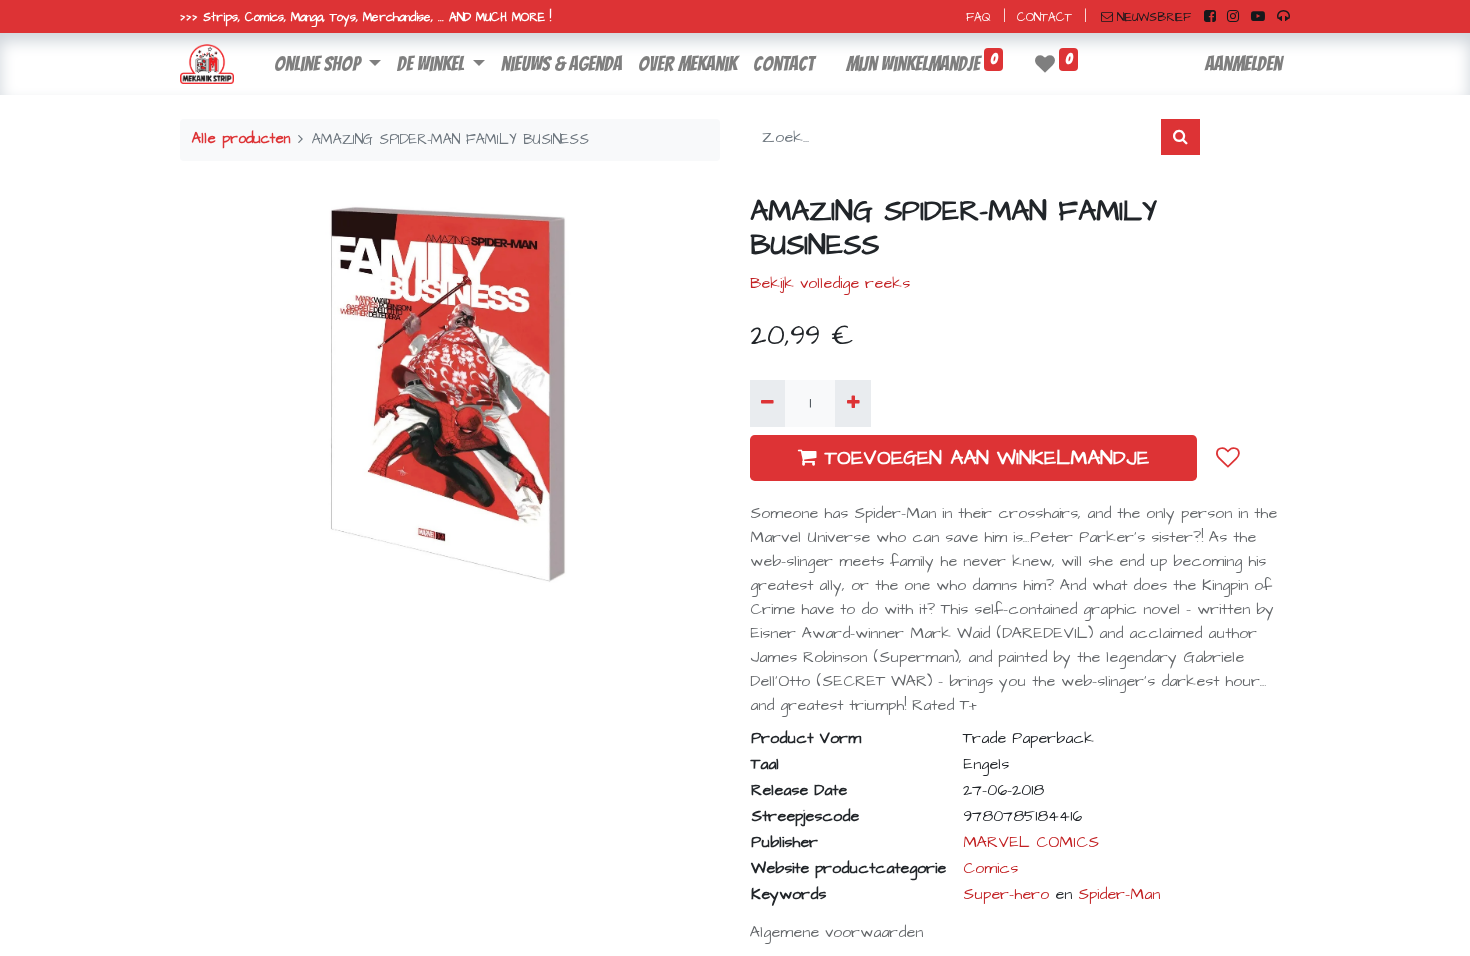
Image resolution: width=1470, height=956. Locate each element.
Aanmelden (1243, 64)
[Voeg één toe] (852, 403)
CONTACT (1044, 17)
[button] (1228, 457)
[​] (1210, 17)
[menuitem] (561, 64)
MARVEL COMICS (1031, 842)
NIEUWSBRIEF (1154, 17)
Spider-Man (1119, 894)
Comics (990, 868)
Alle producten (241, 139)
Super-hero (1006, 894)
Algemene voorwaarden (836, 932)
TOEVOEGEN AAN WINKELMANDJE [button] (987, 458)
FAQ (978, 17)
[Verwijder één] (767, 403)
